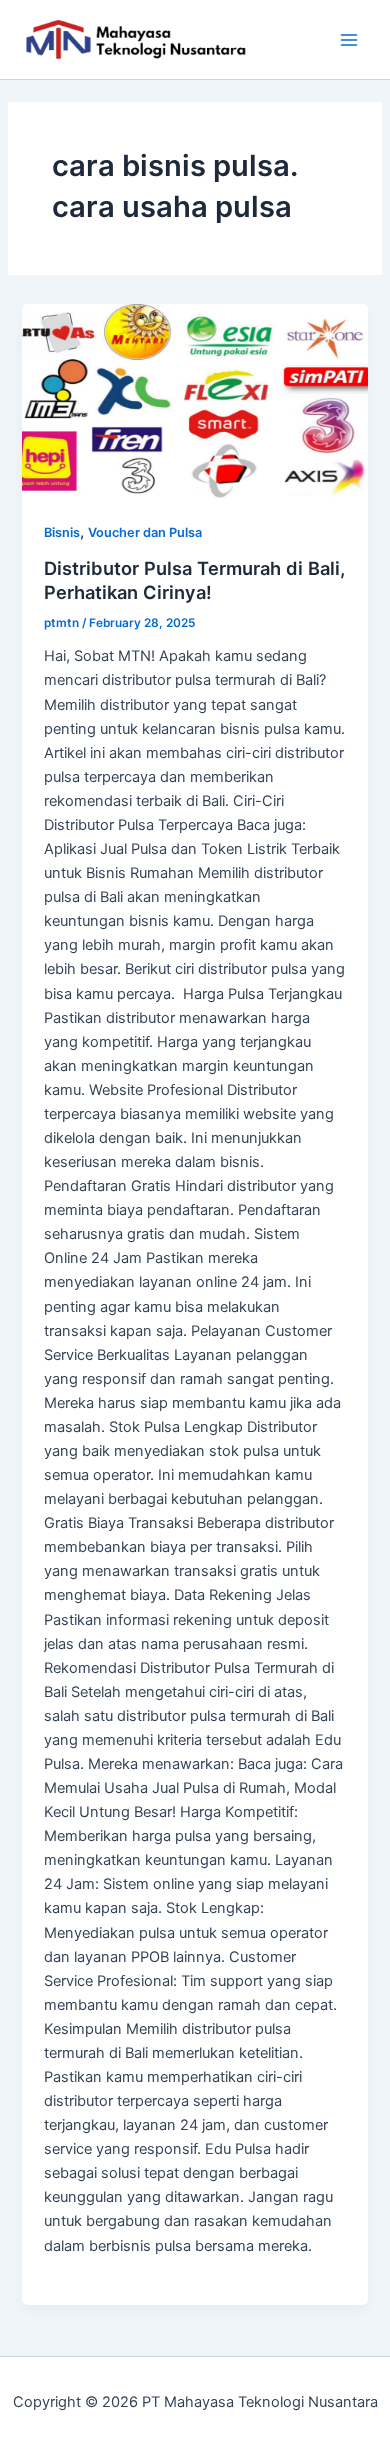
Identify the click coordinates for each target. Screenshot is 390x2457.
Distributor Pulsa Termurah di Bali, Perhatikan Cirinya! (194, 580)
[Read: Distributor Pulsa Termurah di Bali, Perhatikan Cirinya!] (194, 401)
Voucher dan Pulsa (145, 532)
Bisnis (62, 532)
